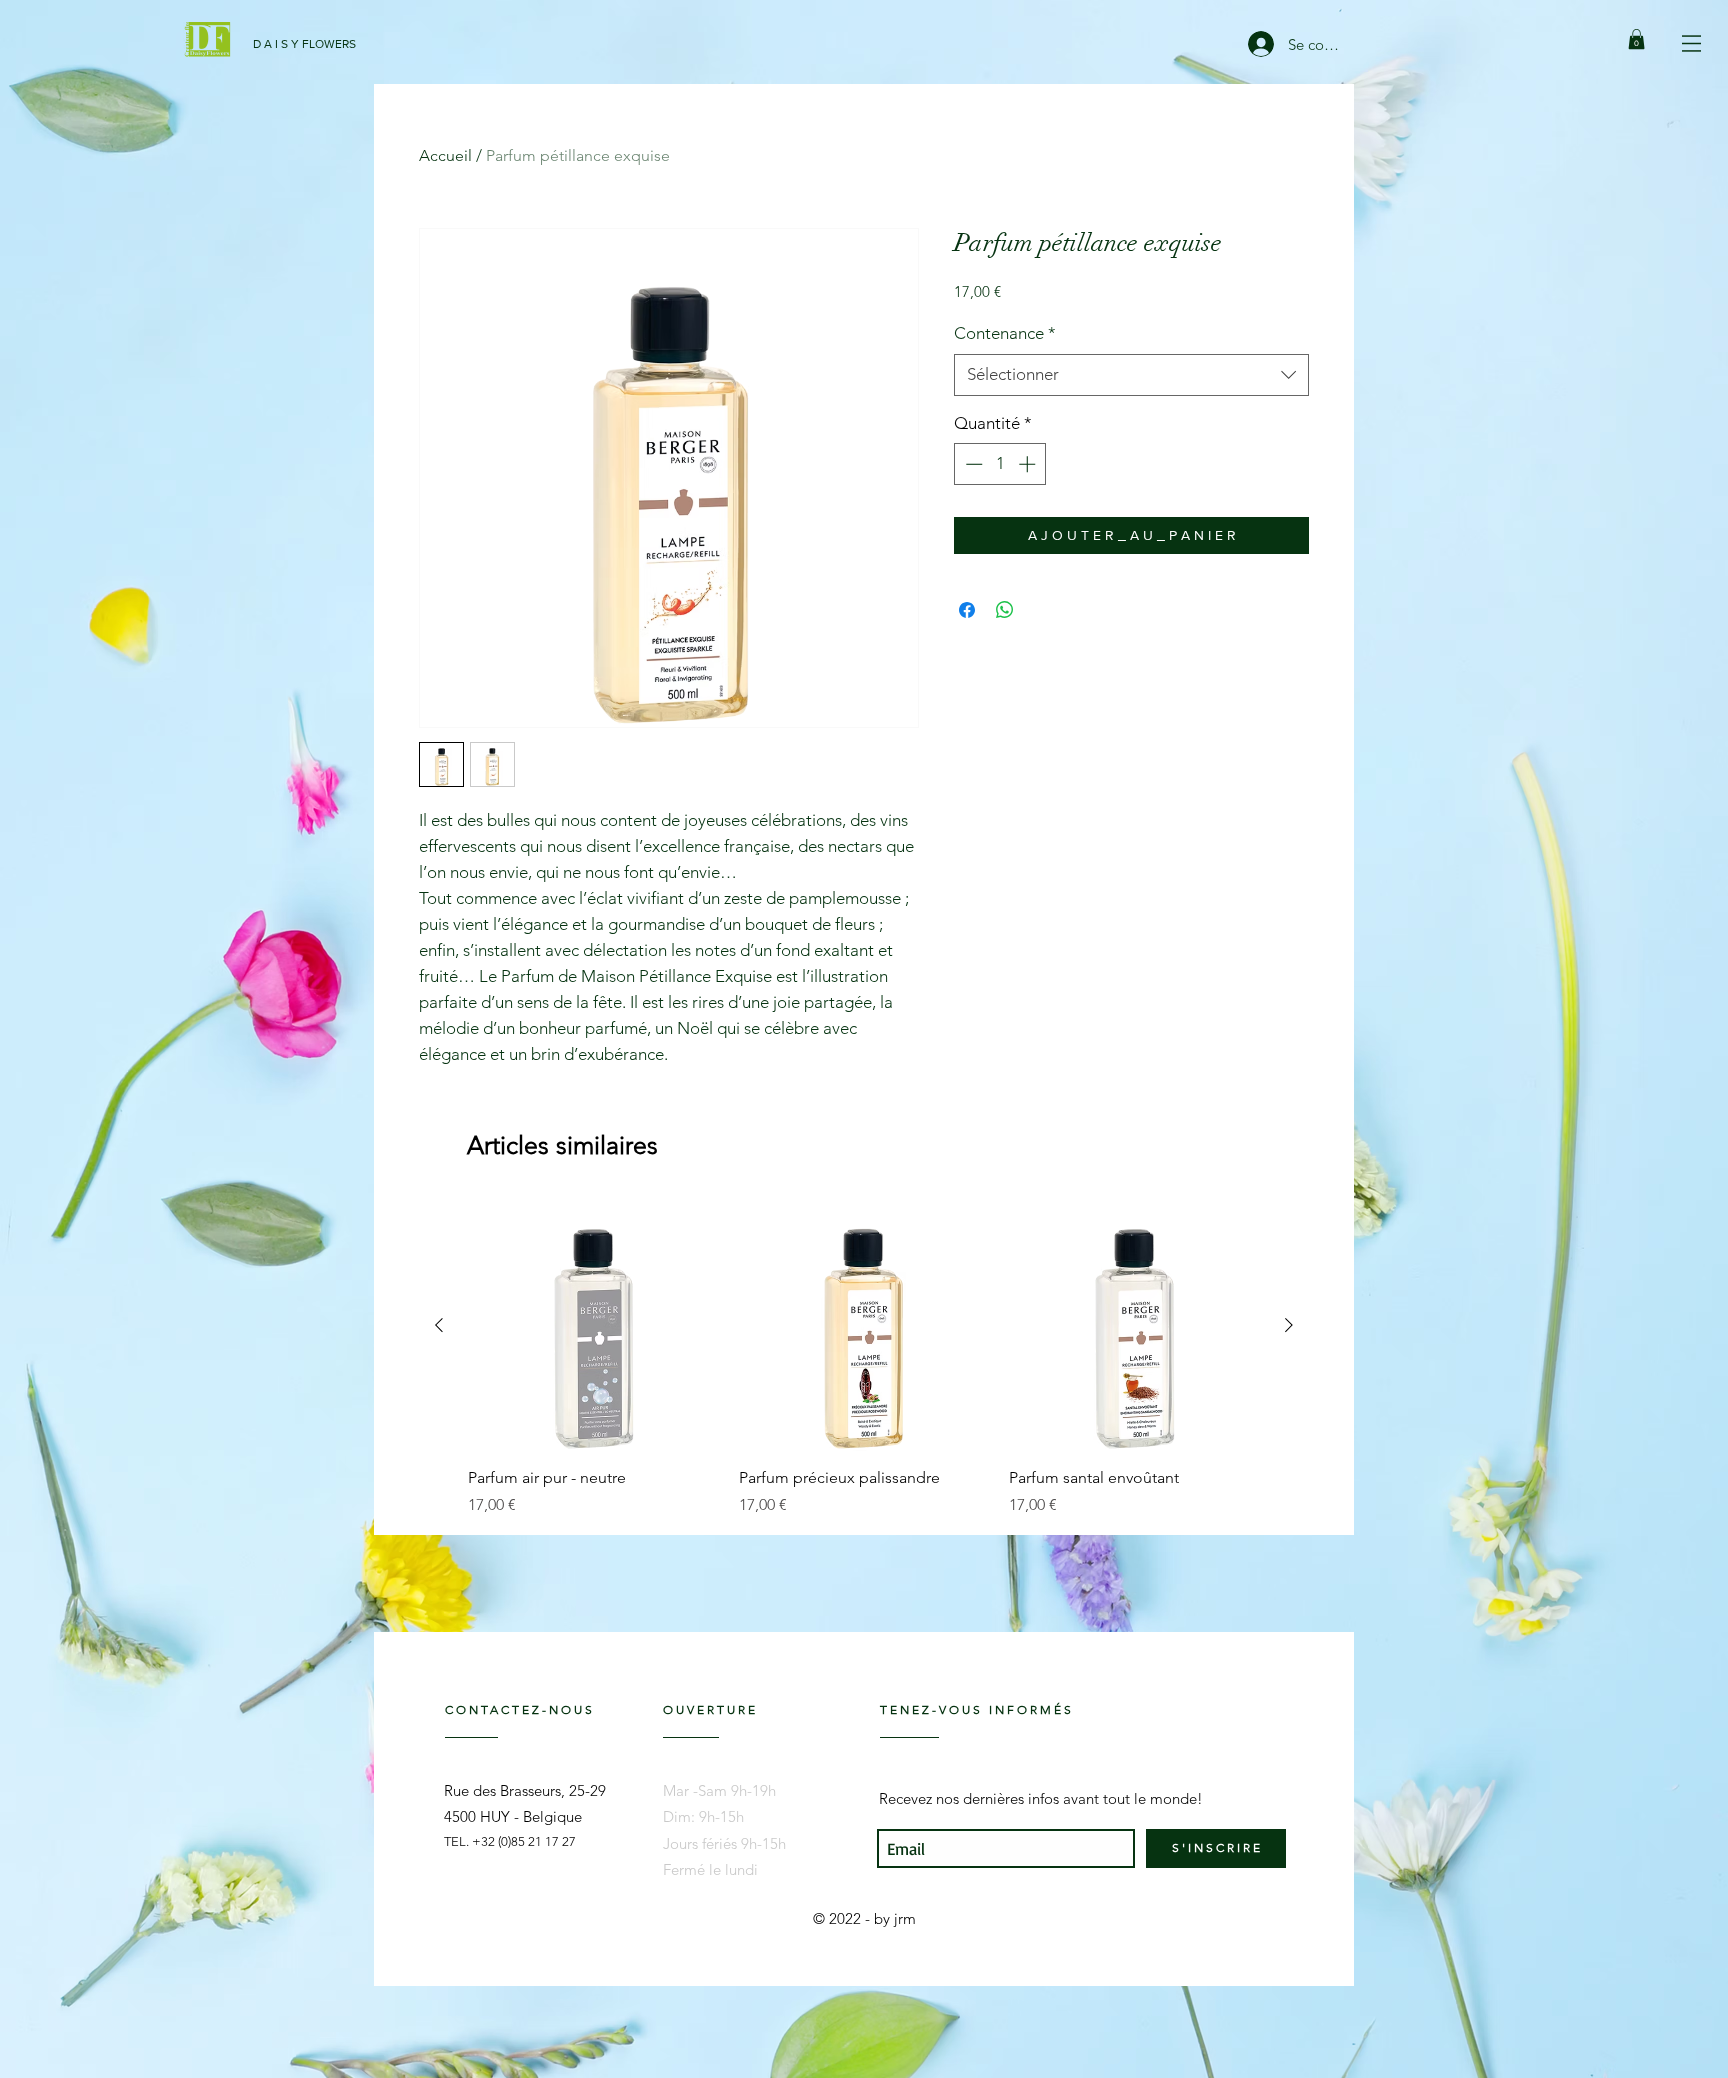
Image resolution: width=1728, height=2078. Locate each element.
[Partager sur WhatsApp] (1005, 610)
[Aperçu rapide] (593, 1325)
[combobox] (1131, 375)
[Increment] (1029, 464)
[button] (1691, 43)
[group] (864, 1358)
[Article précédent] (439, 1325)
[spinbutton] (1000, 464)
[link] (1636, 39)
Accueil (445, 155)
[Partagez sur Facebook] (967, 610)
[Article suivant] (1289, 1325)
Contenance (1005, 333)
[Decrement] (972, 464)
